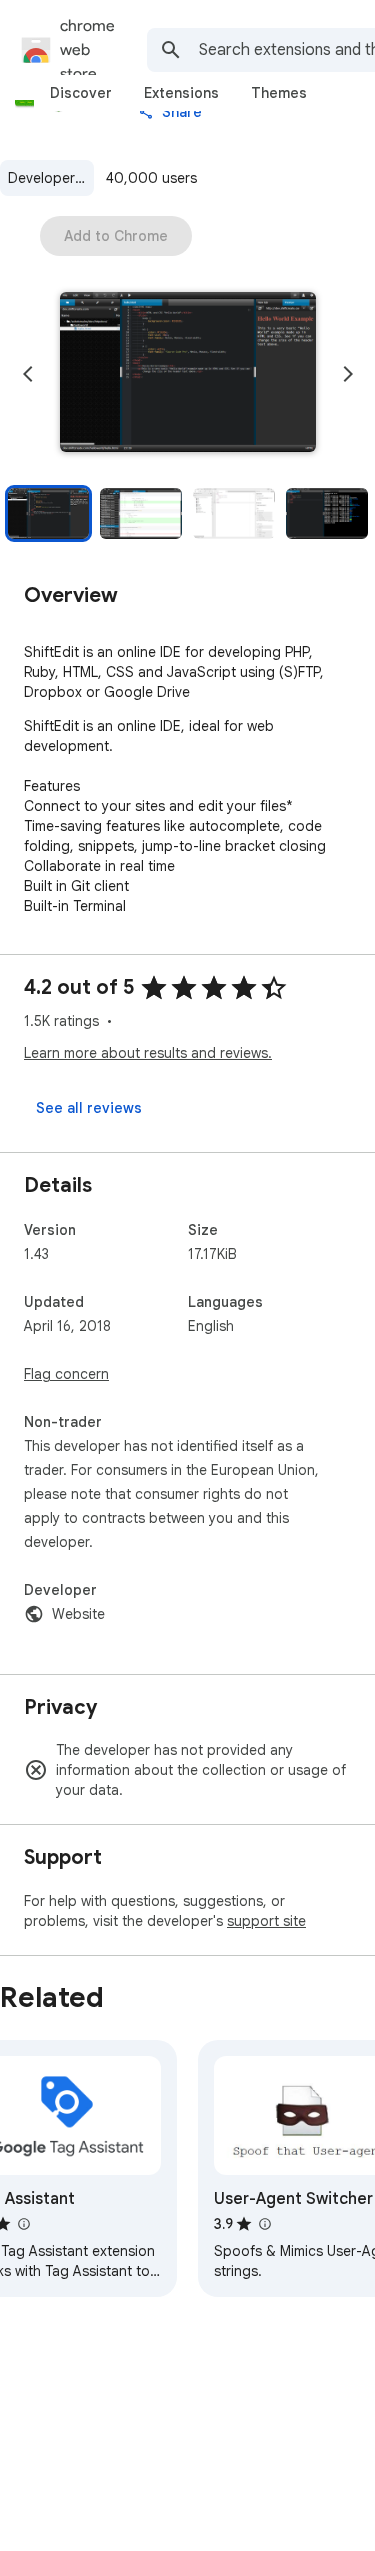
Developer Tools (51, 178)
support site (266, 1921)
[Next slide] (348, 374)
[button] (188, 374)
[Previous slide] (28, 374)
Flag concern (66, 1374)
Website (78, 1614)
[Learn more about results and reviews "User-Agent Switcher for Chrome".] (264, 2224)
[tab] (81, 93)
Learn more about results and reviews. (148, 1053)
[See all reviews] (89, 1108)
